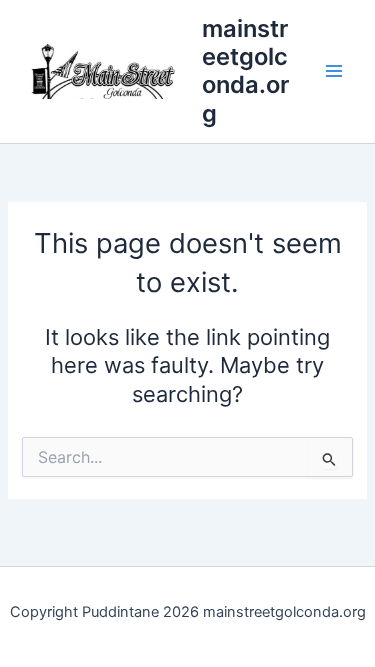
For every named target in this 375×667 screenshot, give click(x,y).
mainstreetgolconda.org (245, 71)
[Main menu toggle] (334, 72)
